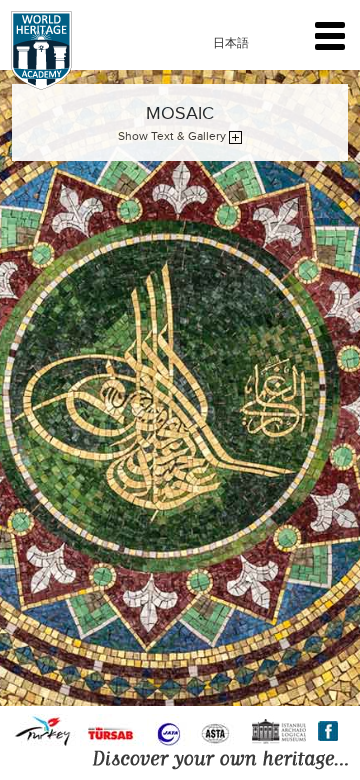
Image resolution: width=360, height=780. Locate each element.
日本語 (231, 43)
